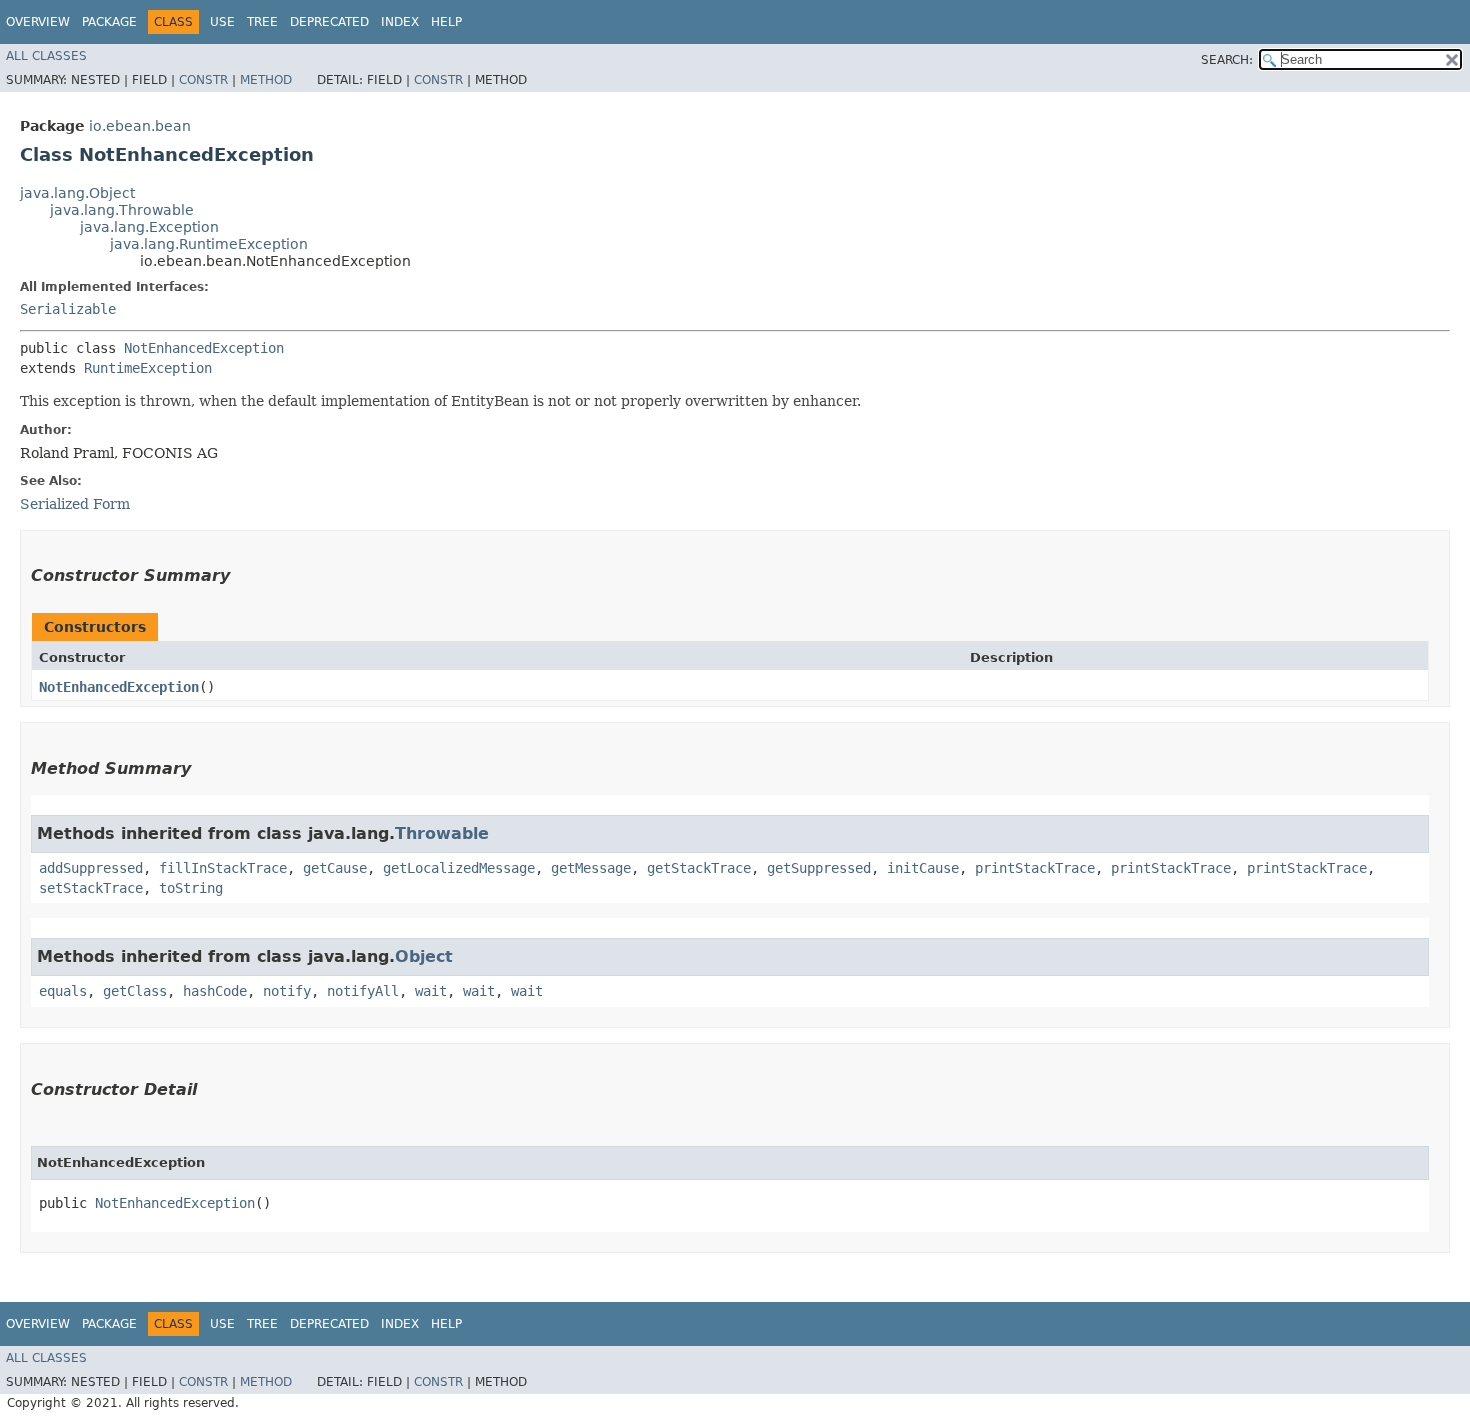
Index (400, 22)
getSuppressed (819, 868)
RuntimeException (148, 368)
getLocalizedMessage (459, 868)
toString (191, 888)
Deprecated (329, 22)
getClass (135, 991)
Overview (38, 22)
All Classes (46, 56)
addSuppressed (91, 868)
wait (431, 991)
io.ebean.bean (140, 126)
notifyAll (363, 991)
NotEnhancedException (204, 348)
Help (446, 22)
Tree (262, 22)
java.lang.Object (77, 193)
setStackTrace (91, 888)
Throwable (442, 833)
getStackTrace (699, 868)
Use (222, 22)
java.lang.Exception (149, 227)
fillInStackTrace (223, 868)
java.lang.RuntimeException (209, 244)
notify (287, 991)
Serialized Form (75, 504)
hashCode (215, 991)
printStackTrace (1035, 868)
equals (63, 991)
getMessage (591, 868)
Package (109, 22)
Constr (203, 80)
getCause (335, 868)
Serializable (68, 309)
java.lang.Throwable (122, 210)
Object (424, 956)
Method (266, 80)
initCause (923, 868)
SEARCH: (1227, 60)
